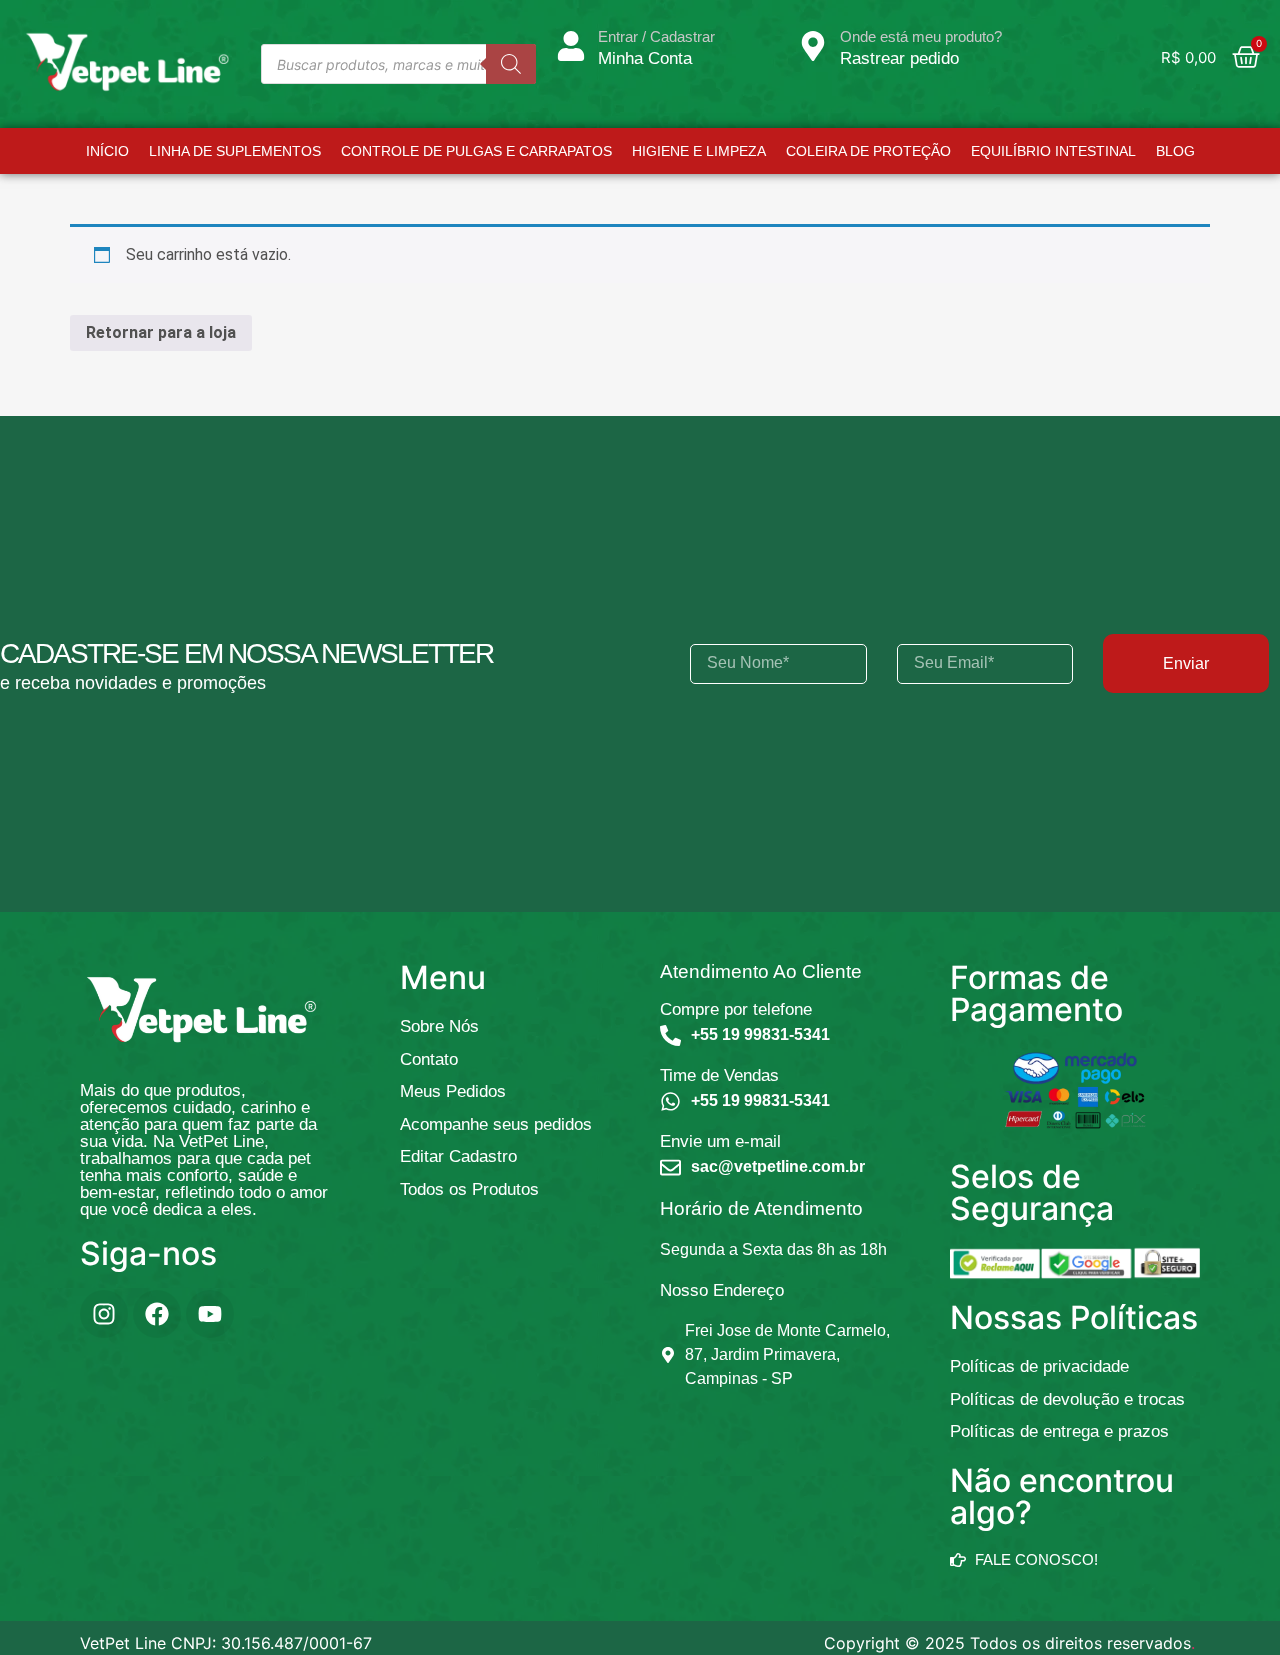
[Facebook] (157, 1314)
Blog (1187, 151)
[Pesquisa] (511, 64)
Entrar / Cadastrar (656, 36)
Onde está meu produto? (921, 36)
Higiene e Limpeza (711, 151)
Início (95, 151)
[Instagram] (104, 1314)
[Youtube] (210, 1314)
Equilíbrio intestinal (1065, 151)
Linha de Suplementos (223, 151)
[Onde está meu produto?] (813, 46)
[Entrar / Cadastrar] (571, 46)
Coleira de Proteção (880, 151)
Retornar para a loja (161, 332)
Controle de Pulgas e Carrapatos (464, 151)
